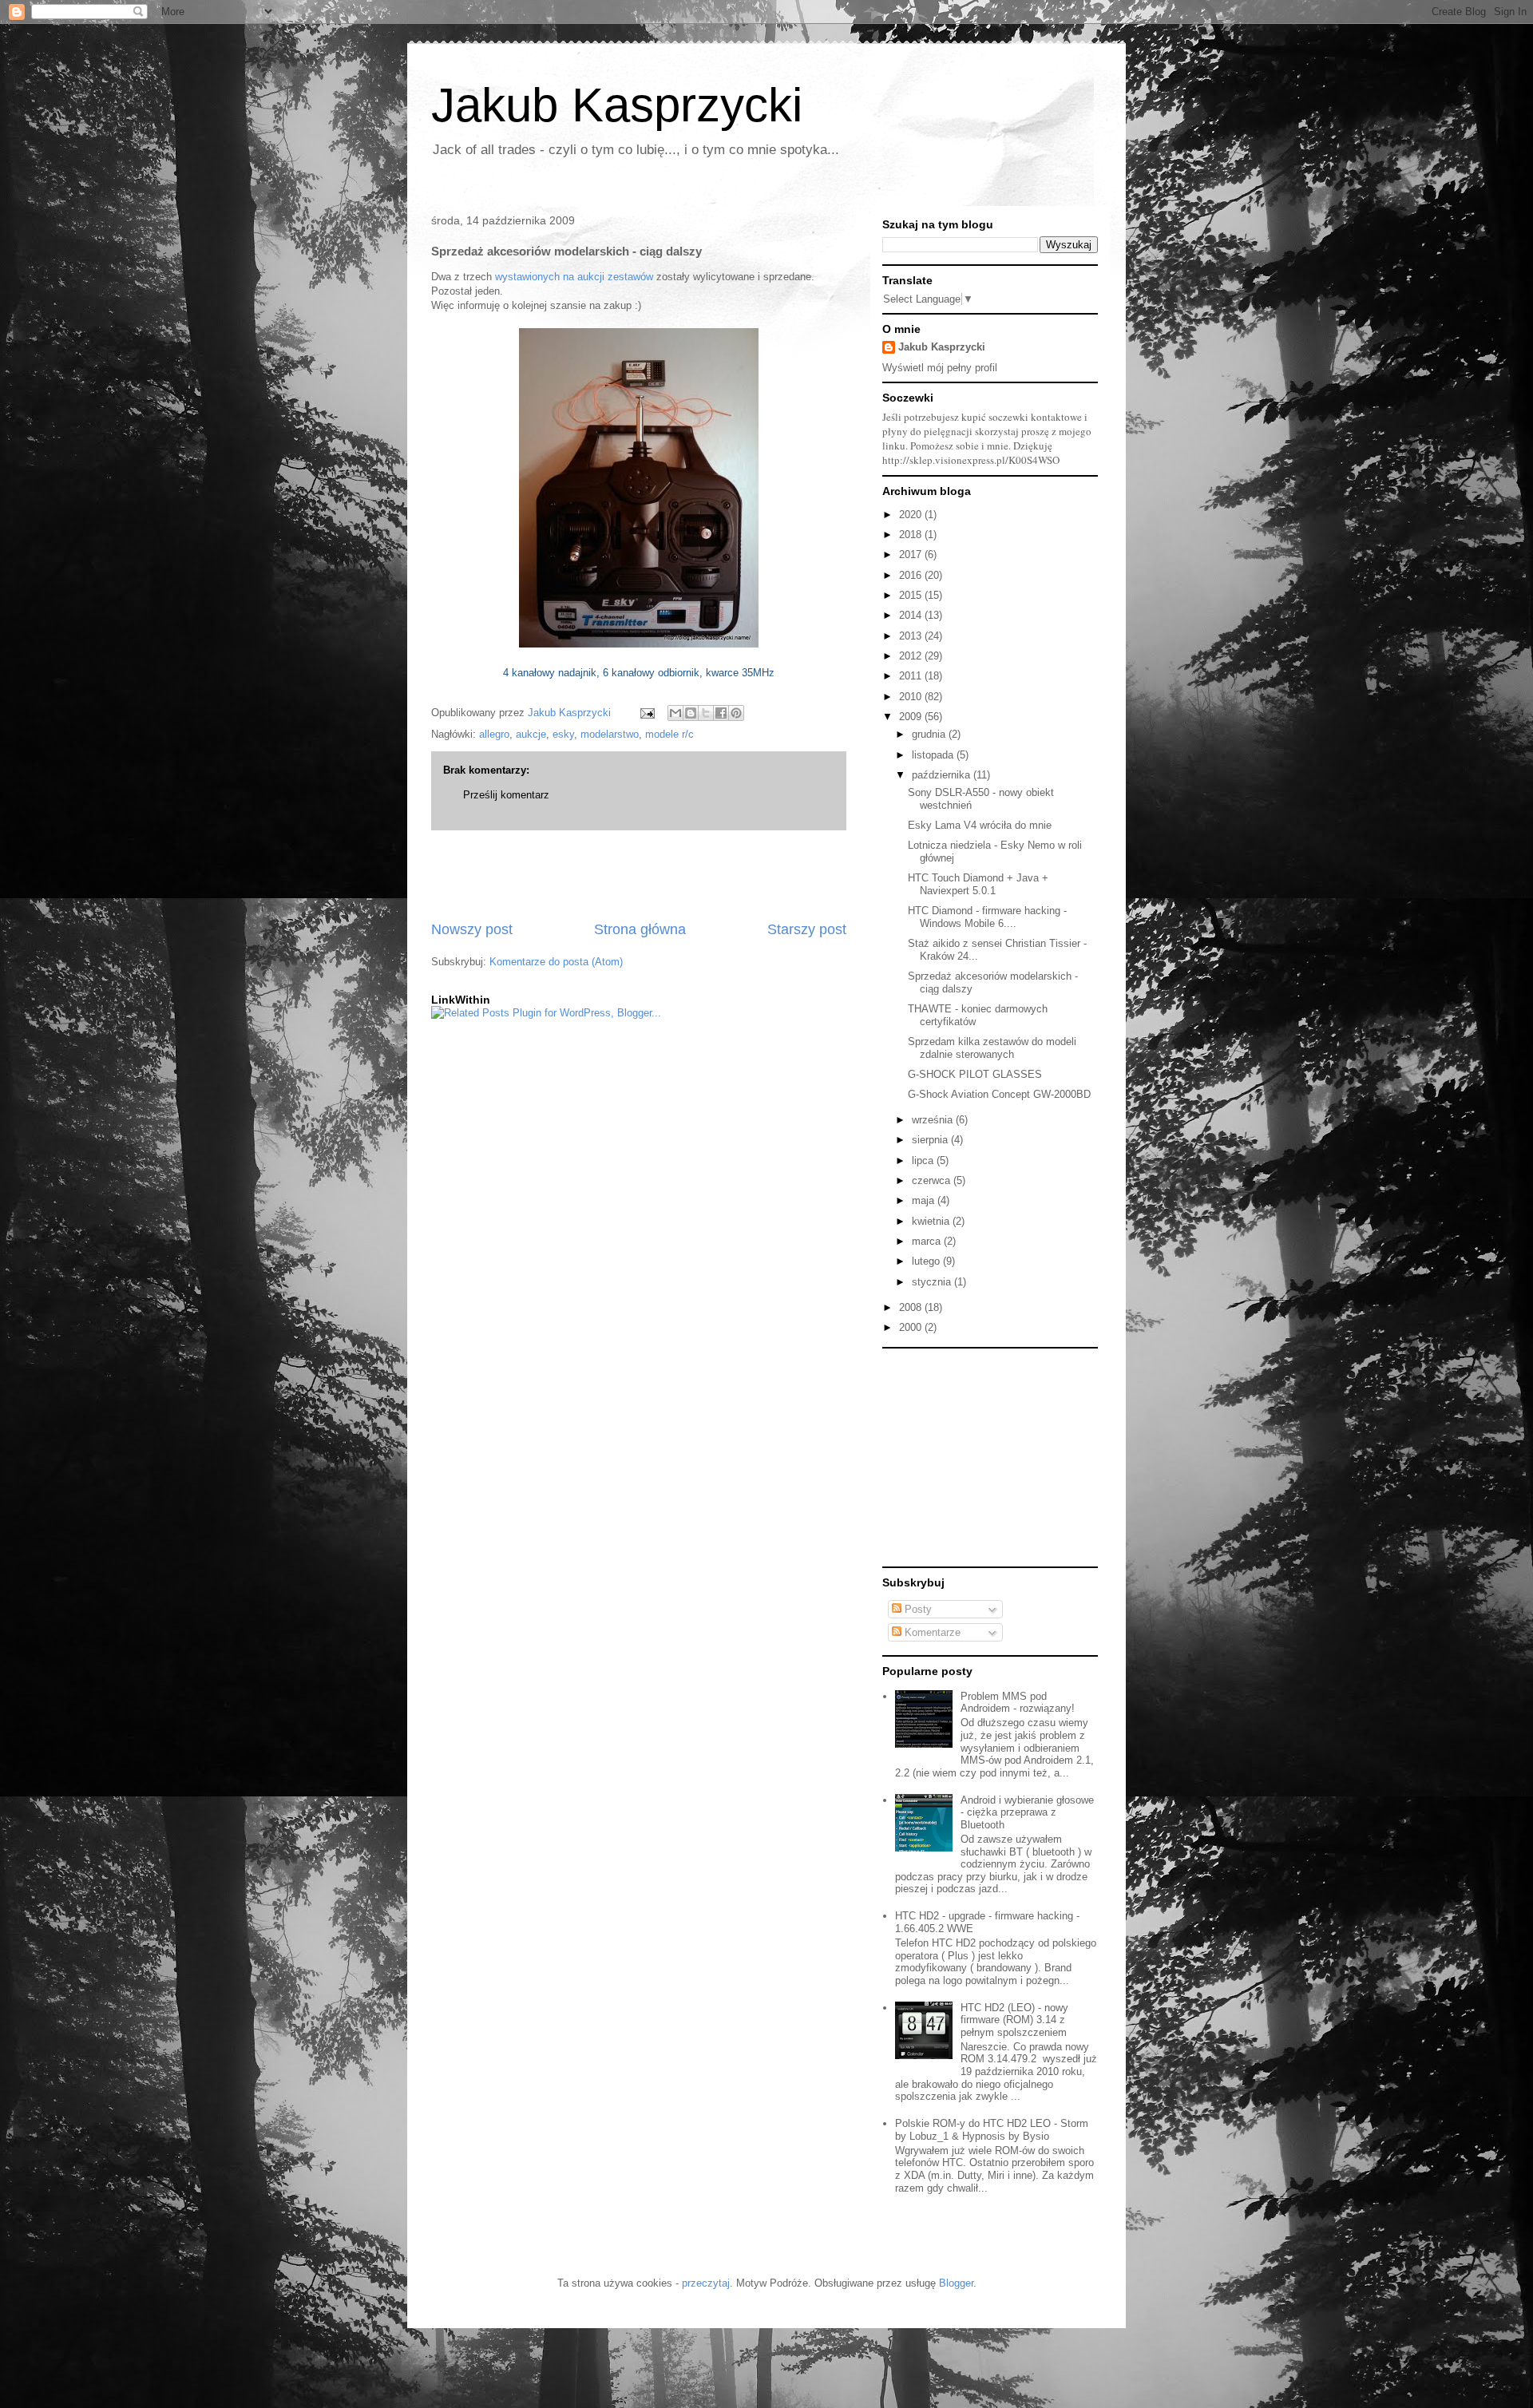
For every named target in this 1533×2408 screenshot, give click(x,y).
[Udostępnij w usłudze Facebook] (721, 713)
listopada (934, 755)
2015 (912, 595)
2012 (912, 656)
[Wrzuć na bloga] (691, 713)
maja (925, 1200)
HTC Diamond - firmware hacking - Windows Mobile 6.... (987, 917)
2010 (912, 697)
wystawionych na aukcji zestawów (574, 277)
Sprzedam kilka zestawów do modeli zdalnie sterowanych (992, 1048)
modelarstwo (610, 734)
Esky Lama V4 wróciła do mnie (980, 825)
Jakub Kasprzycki (617, 105)
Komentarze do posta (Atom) (556, 962)
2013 (912, 636)
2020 (912, 515)
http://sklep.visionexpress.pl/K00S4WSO (971, 460)
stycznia (933, 1282)
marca (928, 1241)
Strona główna (640, 929)
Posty (917, 1609)
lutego (927, 1261)
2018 (912, 535)
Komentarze (931, 1632)
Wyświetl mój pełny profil (940, 368)
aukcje (531, 734)
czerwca (933, 1180)
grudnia (930, 734)
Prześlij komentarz (506, 795)
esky (563, 734)
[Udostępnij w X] (706, 713)
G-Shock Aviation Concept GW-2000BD (999, 1094)
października (943, 775)
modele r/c (669, 734)
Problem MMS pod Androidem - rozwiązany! (1018, 1703)
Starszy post (807, 929)
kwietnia (932, 1221)
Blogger (956, 2283)
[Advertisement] (639, 875)
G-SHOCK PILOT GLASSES (975, 1074)
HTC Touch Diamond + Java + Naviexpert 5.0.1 (978, 884)
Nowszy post (472, 929)
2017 (912, 554)
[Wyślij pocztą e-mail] (675, 713)
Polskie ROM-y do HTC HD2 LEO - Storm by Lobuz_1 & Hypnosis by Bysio (992, 2130)
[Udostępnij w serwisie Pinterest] (736, 713)
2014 (912, 615)
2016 (912, 575)
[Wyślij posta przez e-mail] (646, 713)
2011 (912, 676)
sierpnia (931, 1140)
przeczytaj (706, 2283)
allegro (494, 734)
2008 (912, 1307)
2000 (912, 1327)
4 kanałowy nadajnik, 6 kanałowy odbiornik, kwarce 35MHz (639, 673)
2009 (912, 717)
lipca (924, 1160)
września (934, 1120)
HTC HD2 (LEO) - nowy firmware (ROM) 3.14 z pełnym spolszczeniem (1014, 2020)
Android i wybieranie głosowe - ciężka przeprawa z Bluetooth (1027, 1812)
